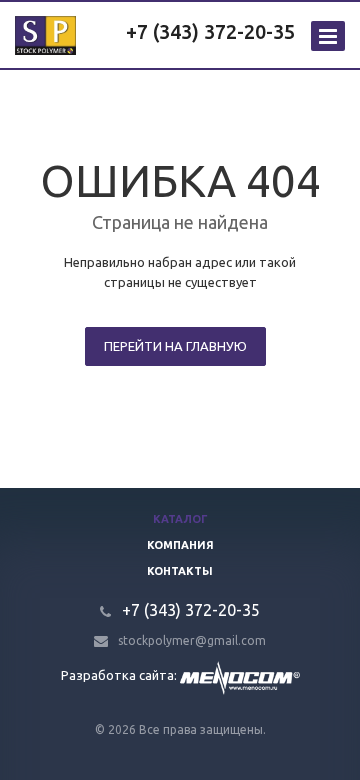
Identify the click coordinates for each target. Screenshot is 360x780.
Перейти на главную (175, 346)
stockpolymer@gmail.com (192, 640)
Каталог (180, 519)
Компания (180, 545)
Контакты (180, 571)
